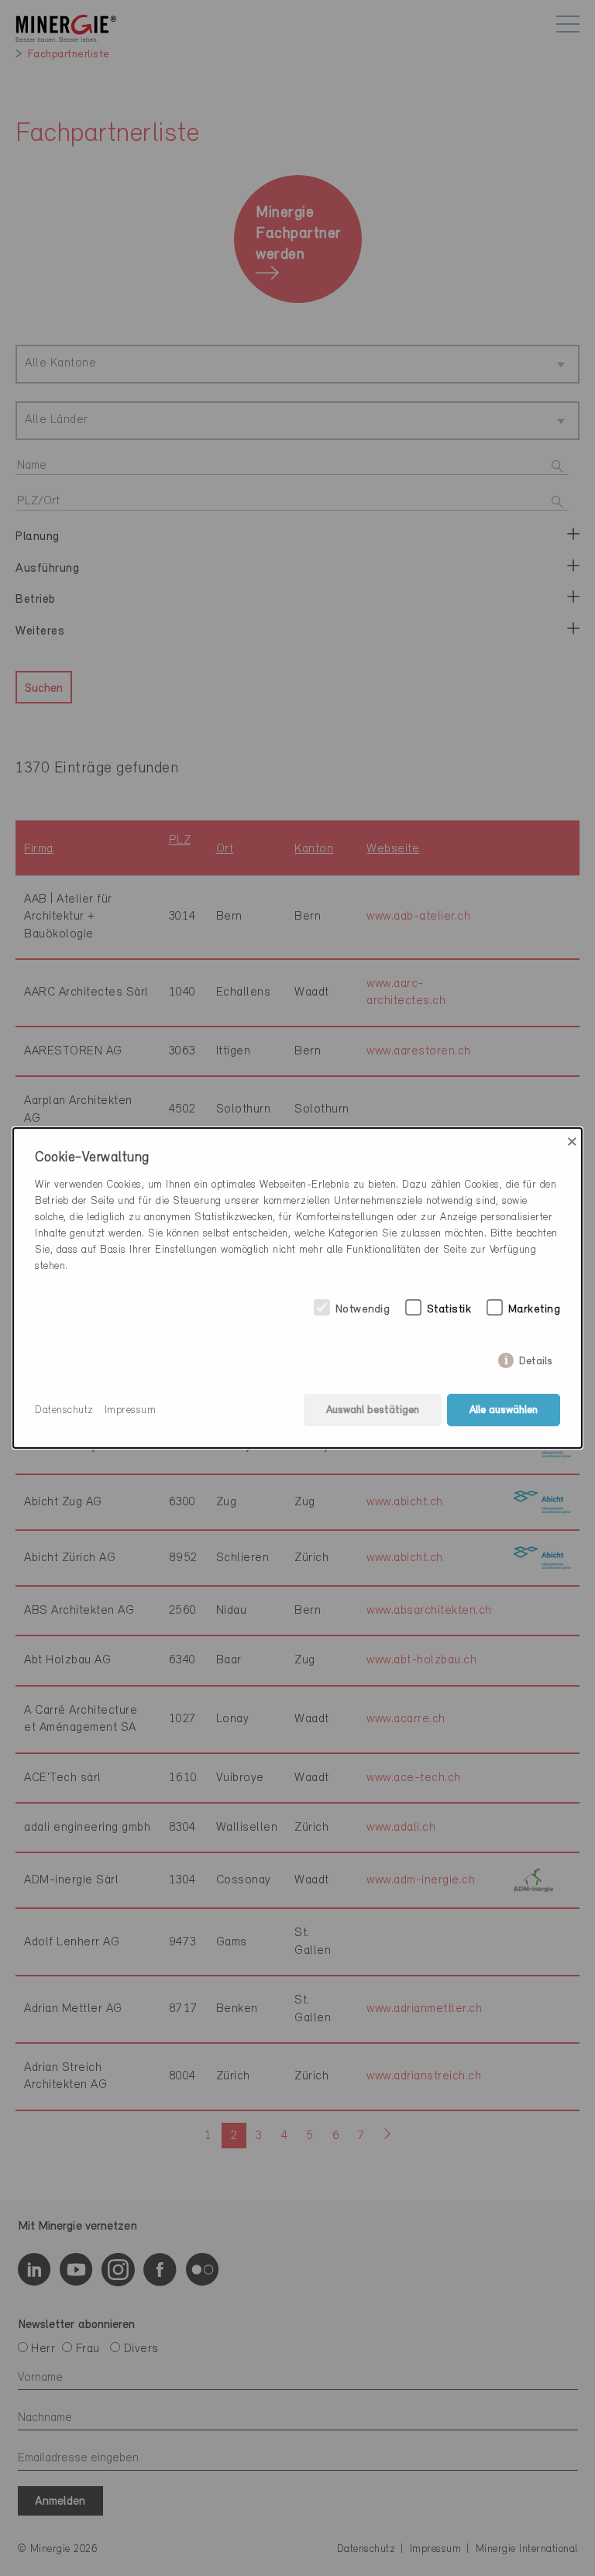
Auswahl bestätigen (373, 1410)
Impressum (131, 1410)
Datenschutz (64, 1410)
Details (536, 1358)
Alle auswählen (504, 1410)
